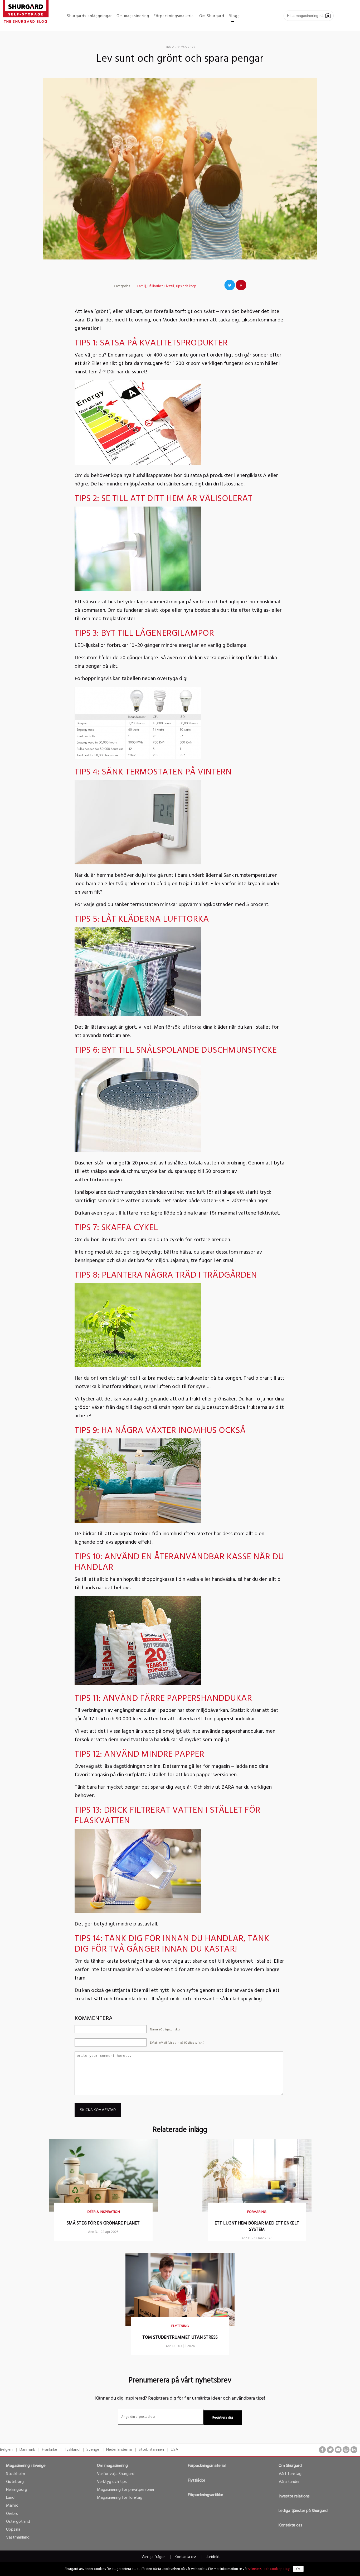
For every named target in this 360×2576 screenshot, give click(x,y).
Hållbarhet (155, 286)
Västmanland (18, 2538)
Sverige (93, 2450)
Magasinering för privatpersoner (126, 2490)
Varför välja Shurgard (116, 2474)
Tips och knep (186, 286)
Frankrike (50, 2450)
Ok (298, 2569)
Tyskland (72, 2450)
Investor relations (294, 2496)
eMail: (177, 2043)
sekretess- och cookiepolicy (269, 2569)
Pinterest (241, 285)
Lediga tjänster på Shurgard (303, 2511)
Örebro (12, 2514)
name (165, 2030)
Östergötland (18, 2522)
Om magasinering (112, 2466)
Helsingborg (17, 2490)
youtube (338, 2450)
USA (174, 2450)
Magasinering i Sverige (26, 2466)
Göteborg (15, 2482)
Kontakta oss (290, 2525)
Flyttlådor (197, 2481)
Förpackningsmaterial (207, 2466)
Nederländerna (119, 2450)
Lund (10, 2498)
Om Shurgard (290, 2466)
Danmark (27, 2450)
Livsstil (169, 286)
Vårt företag (290, 2474)
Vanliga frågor (153, 2557)
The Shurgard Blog (26, 22)
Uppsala (13, 2530)
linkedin (354, 2450)
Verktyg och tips (112, 2482)
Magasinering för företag (120, 2498)
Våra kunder (289, 2482)
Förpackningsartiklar (206, 2495)
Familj (142, 286)
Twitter (230, 285)
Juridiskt (213, 2557)
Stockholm (16, 2474)
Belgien (6, 2450)
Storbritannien (151, 2450)
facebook (322, 2450)
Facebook (218, 285)
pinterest (346, 2450)
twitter (330, 2450)
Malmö (12, 2506)
